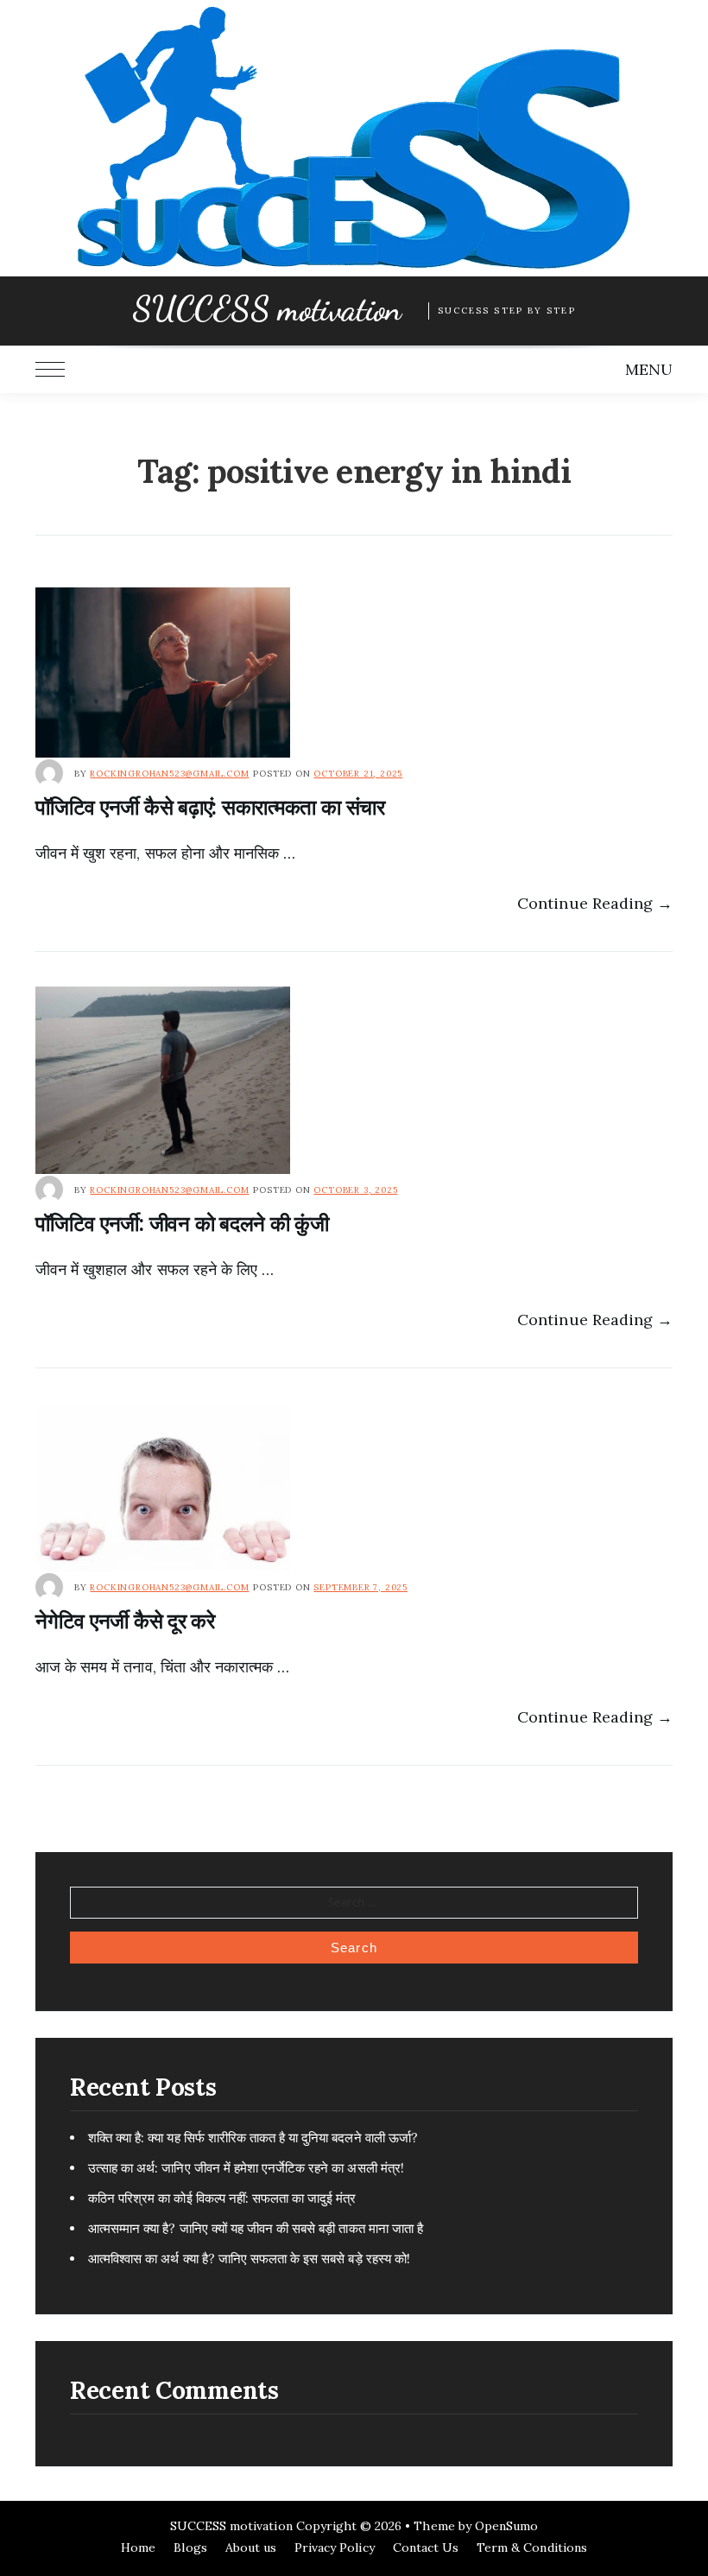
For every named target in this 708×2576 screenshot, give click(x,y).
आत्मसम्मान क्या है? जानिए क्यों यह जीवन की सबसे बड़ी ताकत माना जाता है (256, 2228)
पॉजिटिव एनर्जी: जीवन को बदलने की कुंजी (182, 1224)
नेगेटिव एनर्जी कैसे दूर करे (125, 1621)
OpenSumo (506, 2526)
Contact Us (426, 2547)
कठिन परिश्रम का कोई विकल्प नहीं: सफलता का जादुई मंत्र (222, 2198)
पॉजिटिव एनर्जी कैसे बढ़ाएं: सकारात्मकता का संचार (210, 807)
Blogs (190, 2547)
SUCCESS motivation (266, 309)
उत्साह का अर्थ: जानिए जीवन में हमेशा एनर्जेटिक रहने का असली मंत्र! (246, 2168)
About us (251, 2547)
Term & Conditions (532, 2547)
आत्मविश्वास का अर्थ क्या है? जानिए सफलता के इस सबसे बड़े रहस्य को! (249, 2259)
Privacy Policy (335, 2547)
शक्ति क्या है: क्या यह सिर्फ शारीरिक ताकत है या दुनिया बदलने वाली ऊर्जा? (253, 2138)
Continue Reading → (595, 903)
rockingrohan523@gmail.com (169, 774)
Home (138, 2547)
